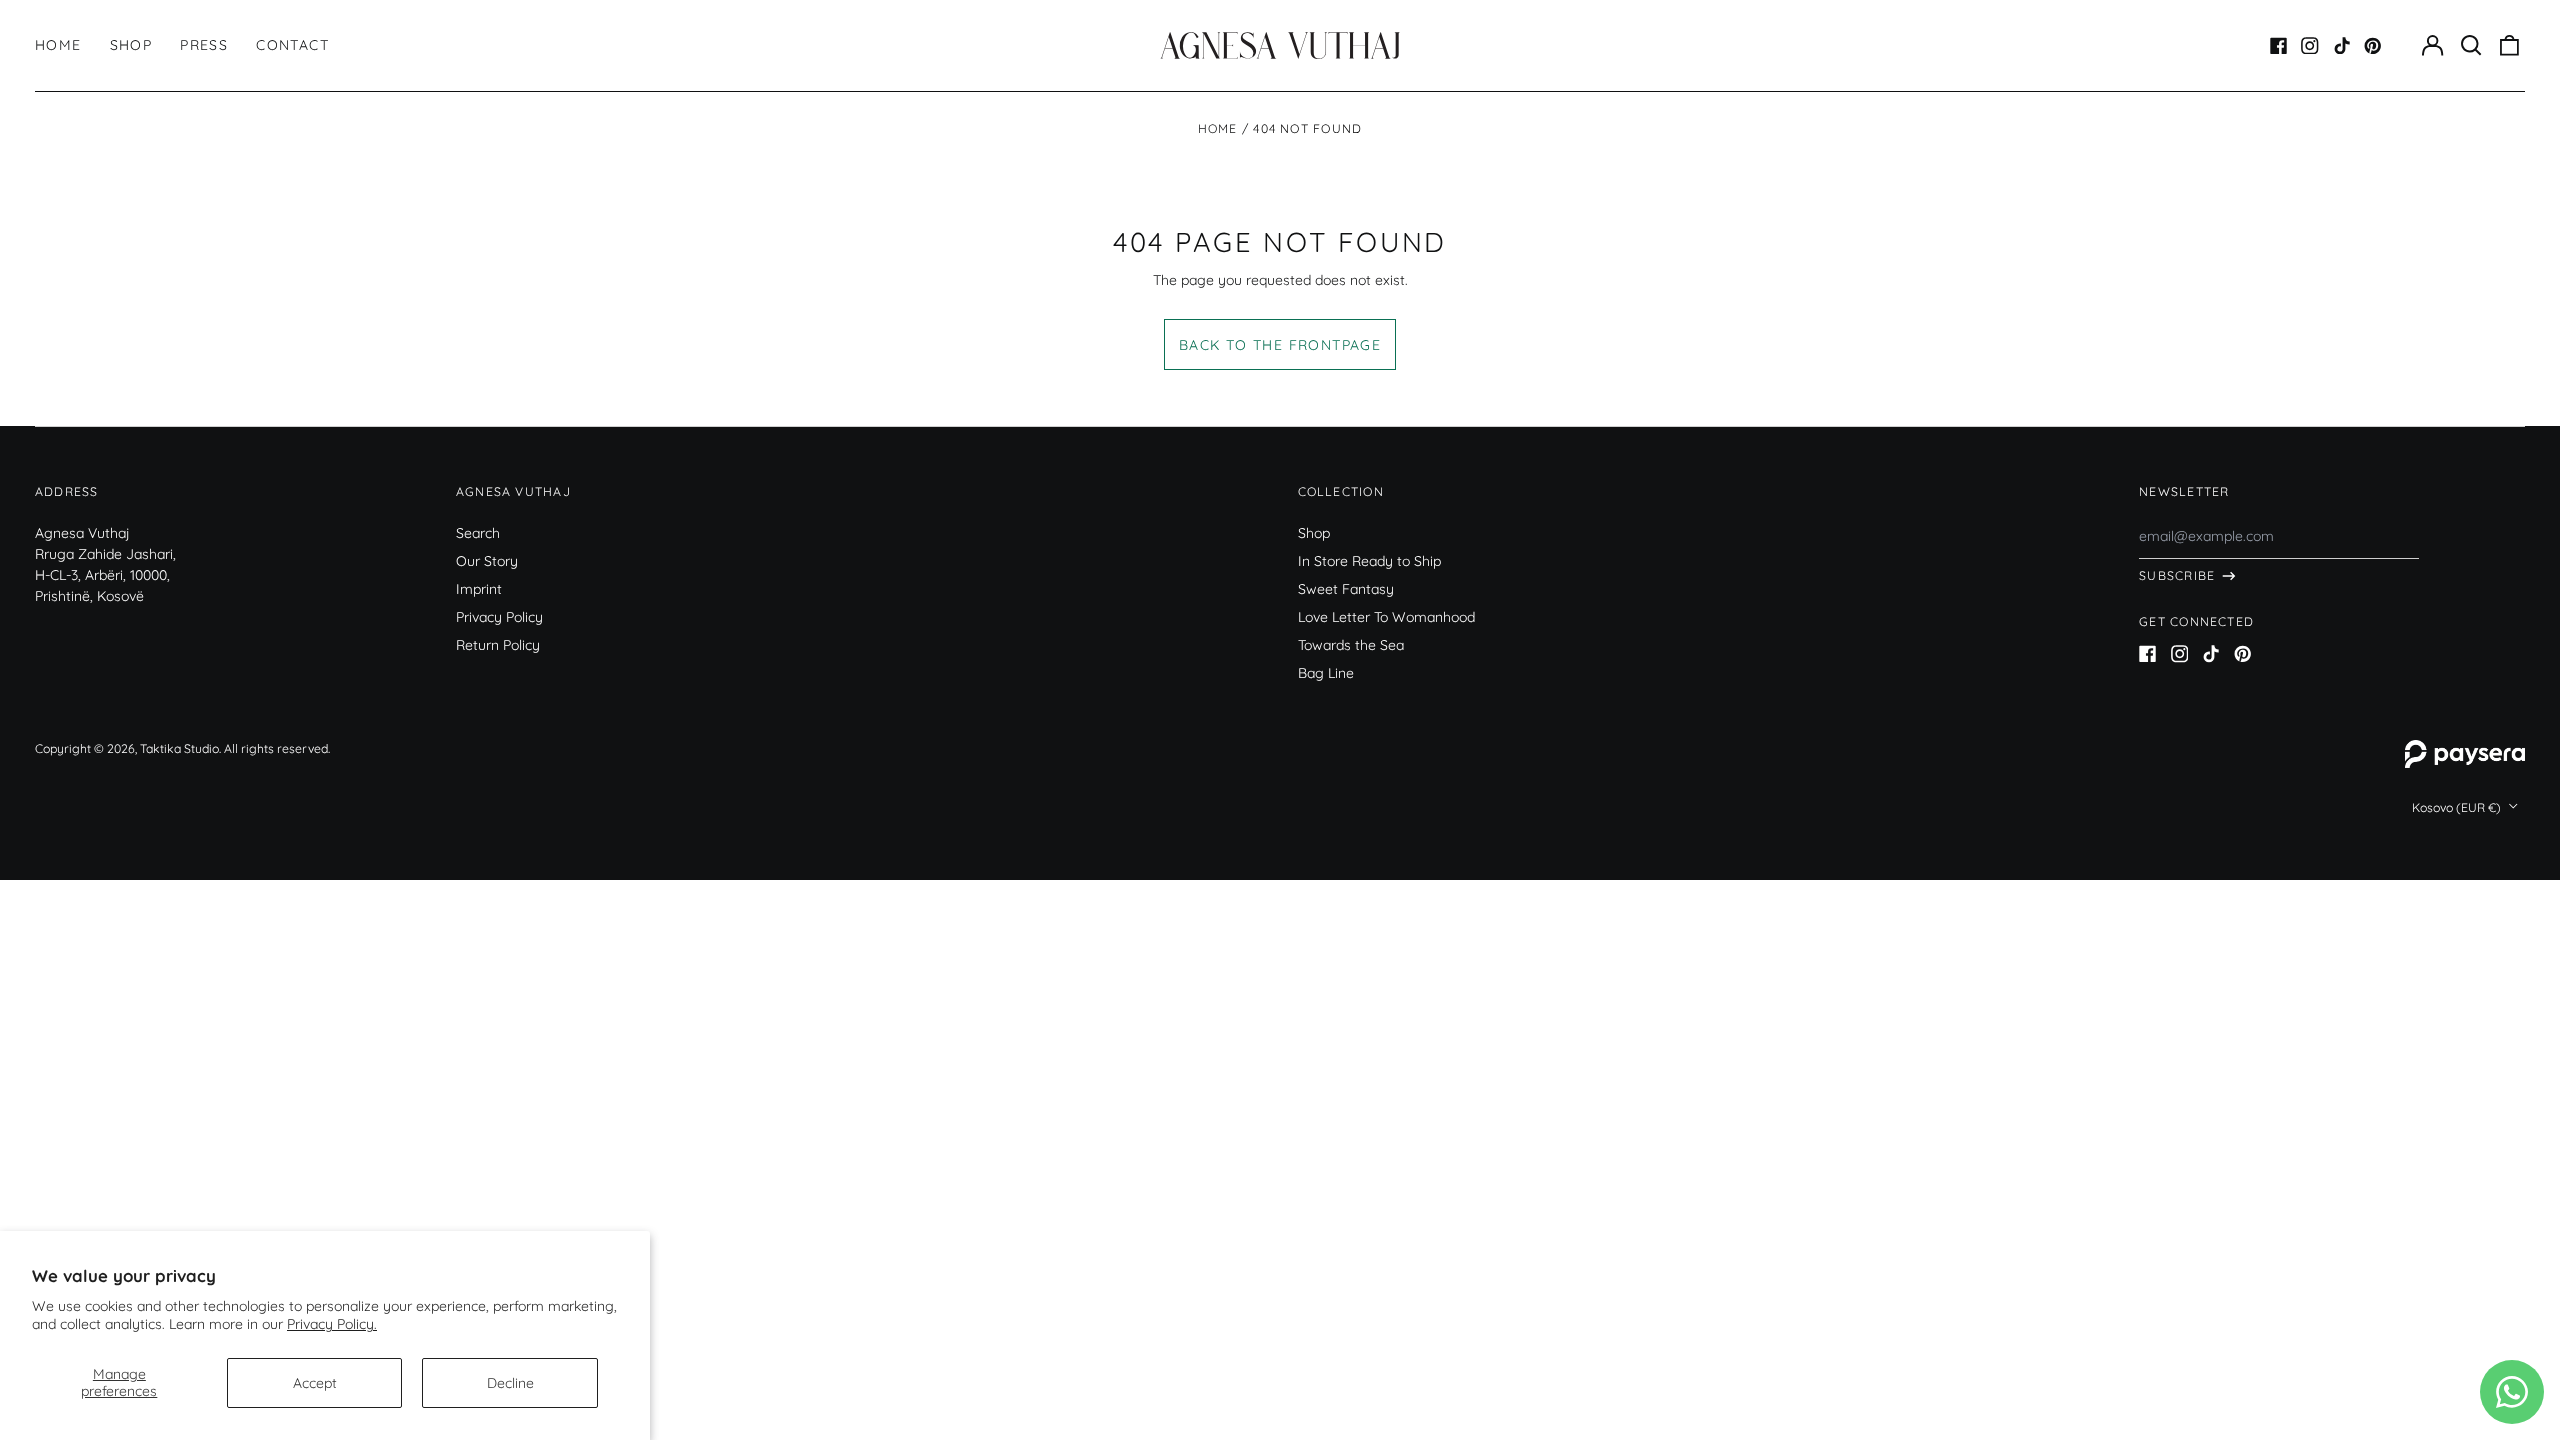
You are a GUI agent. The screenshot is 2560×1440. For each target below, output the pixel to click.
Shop (131, 45)
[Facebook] (2279, 46)
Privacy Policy (499, 617)
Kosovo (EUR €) (2458, 807)
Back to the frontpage (1280, 345)
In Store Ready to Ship (1369, 561)
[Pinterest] (2373, 46)
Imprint (479, 589)
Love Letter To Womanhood (1386, 617)
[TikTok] (2342, 46)
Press (204, 45)
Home (58, 45)
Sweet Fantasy (1346, 589)
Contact (292, 45)
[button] (2471, 46)
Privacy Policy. (332, 1324)
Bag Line (1326, 673)
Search (478, 533)
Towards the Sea (1351, 645)
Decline (510, 1383)
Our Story (487, 561)
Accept (315, 1383)
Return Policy (498, 645)
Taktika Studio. (180, 748)
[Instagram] (2310, 46)
